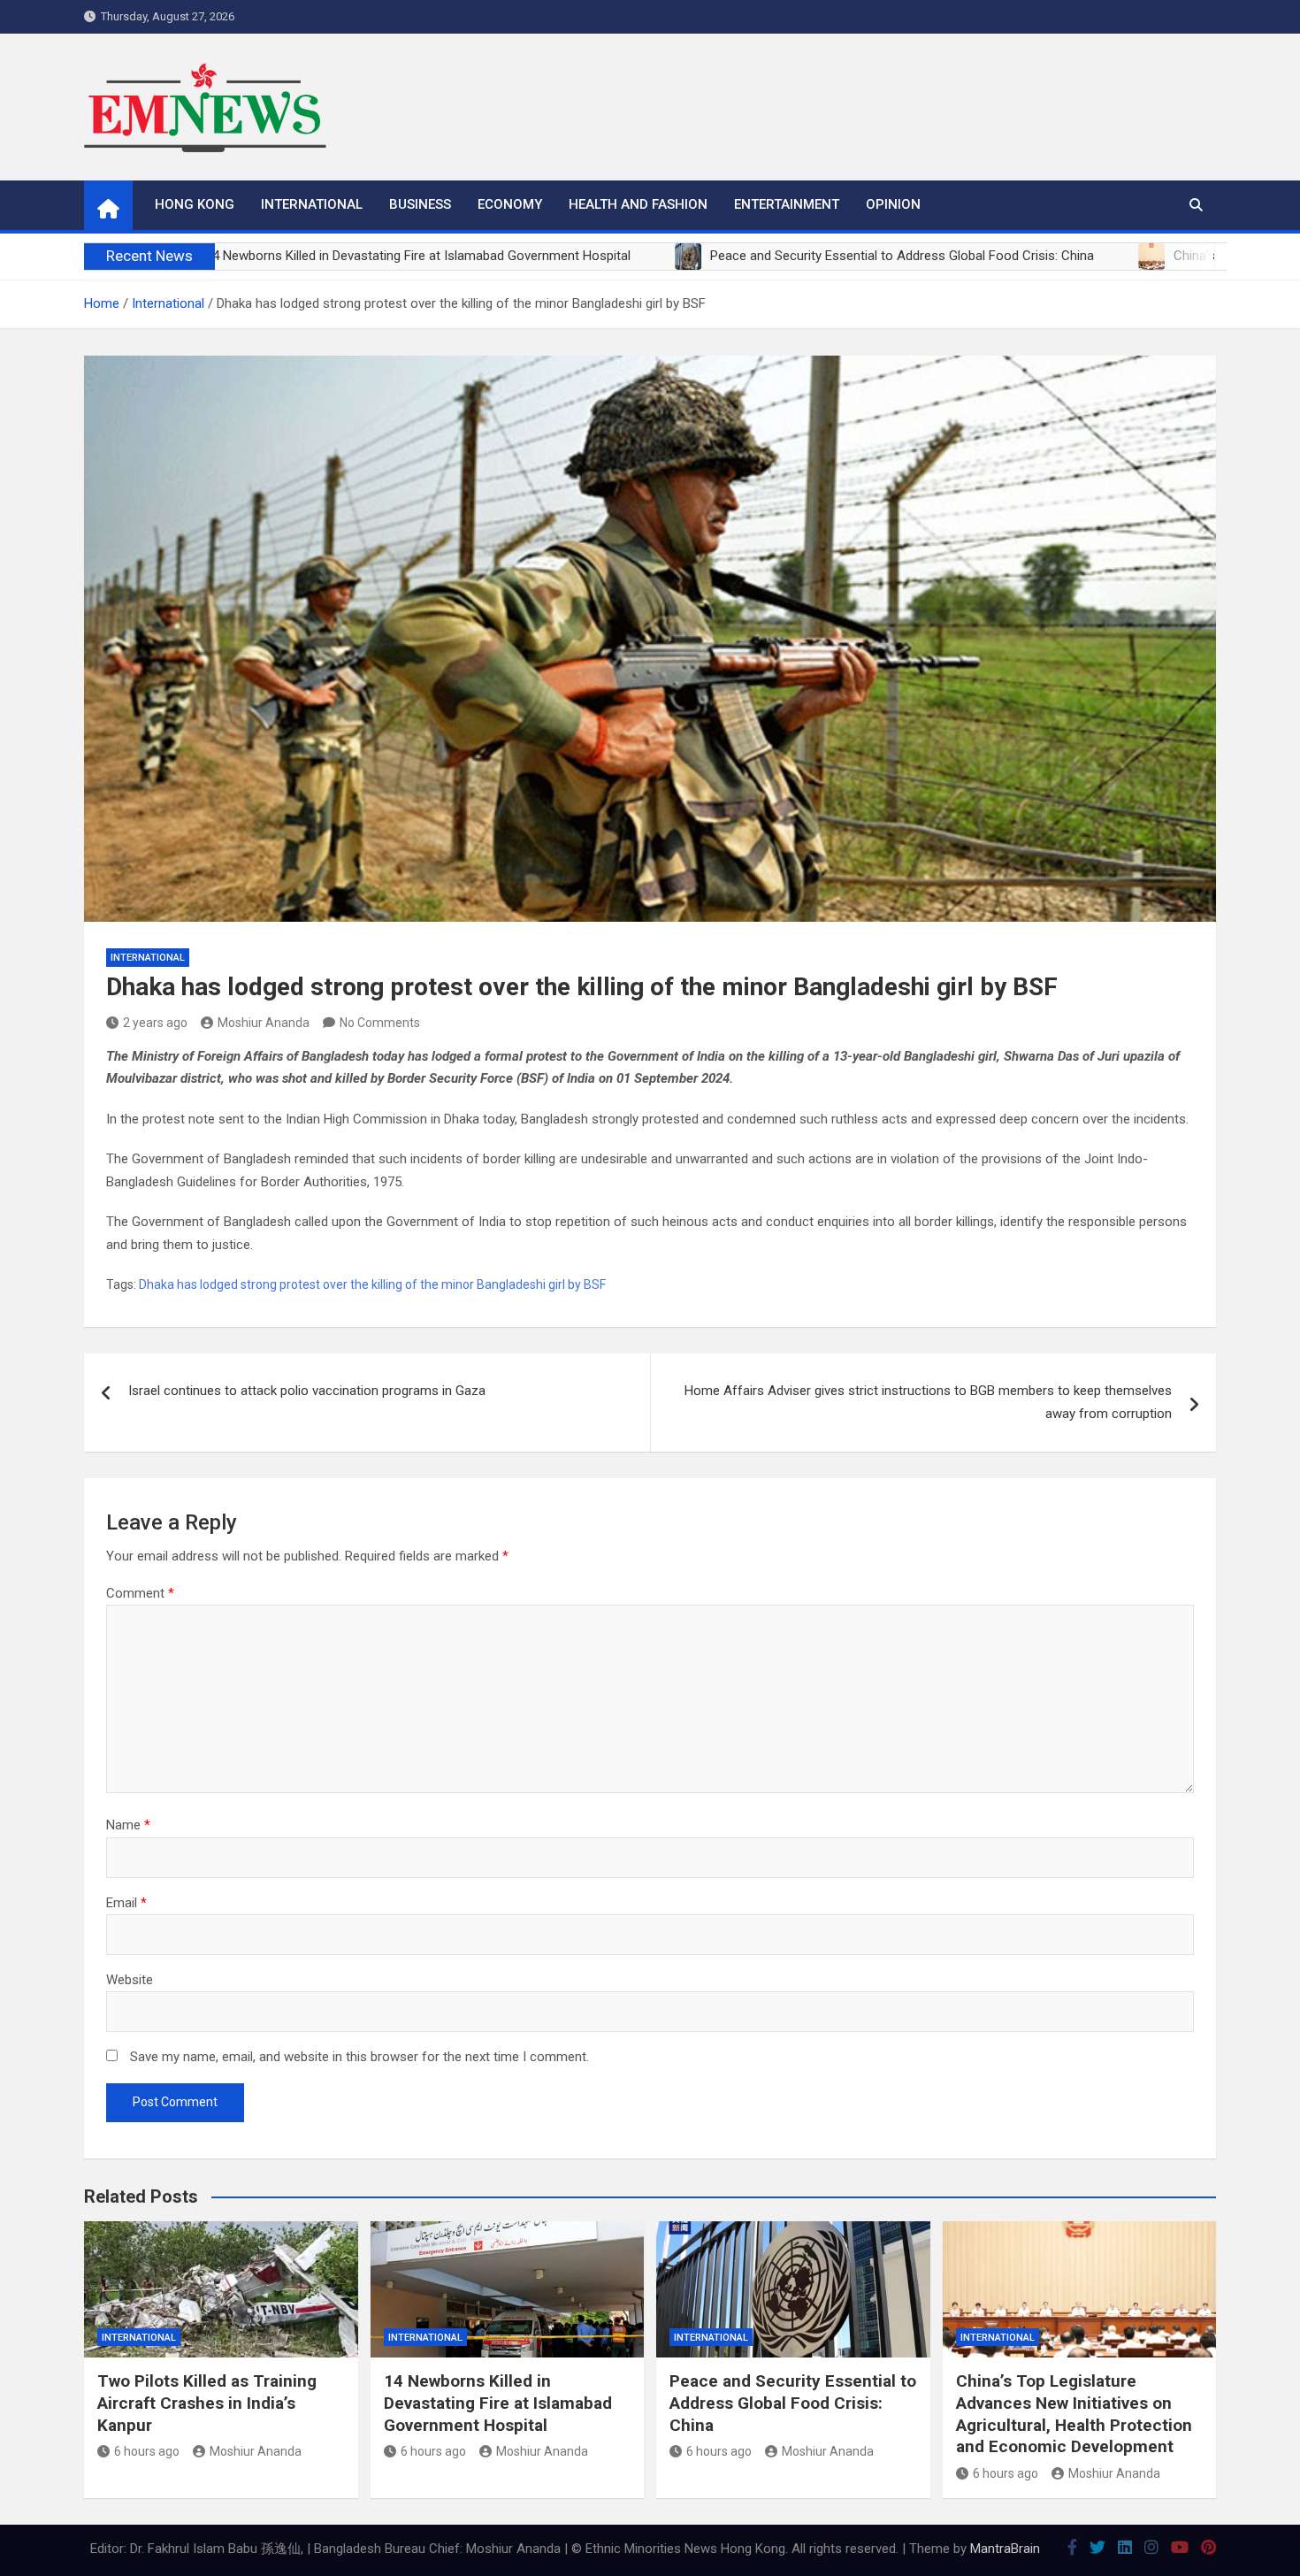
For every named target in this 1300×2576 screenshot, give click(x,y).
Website (130, 1980)
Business (420, 204)
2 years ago (155, 1023)
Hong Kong (195, 204)
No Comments (380, 1023)
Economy (510, 204)
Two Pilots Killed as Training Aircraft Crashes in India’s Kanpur (207, 2403)
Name (128, 1825)
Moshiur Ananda (264, 1023)
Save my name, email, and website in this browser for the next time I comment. (359, 2057)
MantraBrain (1005, 2549)
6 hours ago (147, 2451)
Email (126, 1903)
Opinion (893, 204)
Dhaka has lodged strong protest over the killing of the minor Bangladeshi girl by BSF (372, 1284)
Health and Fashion (638, 204)
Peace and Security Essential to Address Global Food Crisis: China (793, 2403)
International (312, 204)
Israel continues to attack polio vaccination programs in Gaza (307, 1391)
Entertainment (787, 204)
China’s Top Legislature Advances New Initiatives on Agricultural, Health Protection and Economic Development (1074, 2414)
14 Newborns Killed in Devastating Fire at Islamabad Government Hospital (498, 2403)
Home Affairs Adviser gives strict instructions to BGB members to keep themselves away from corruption (928, 1402)
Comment (140, 1593)
